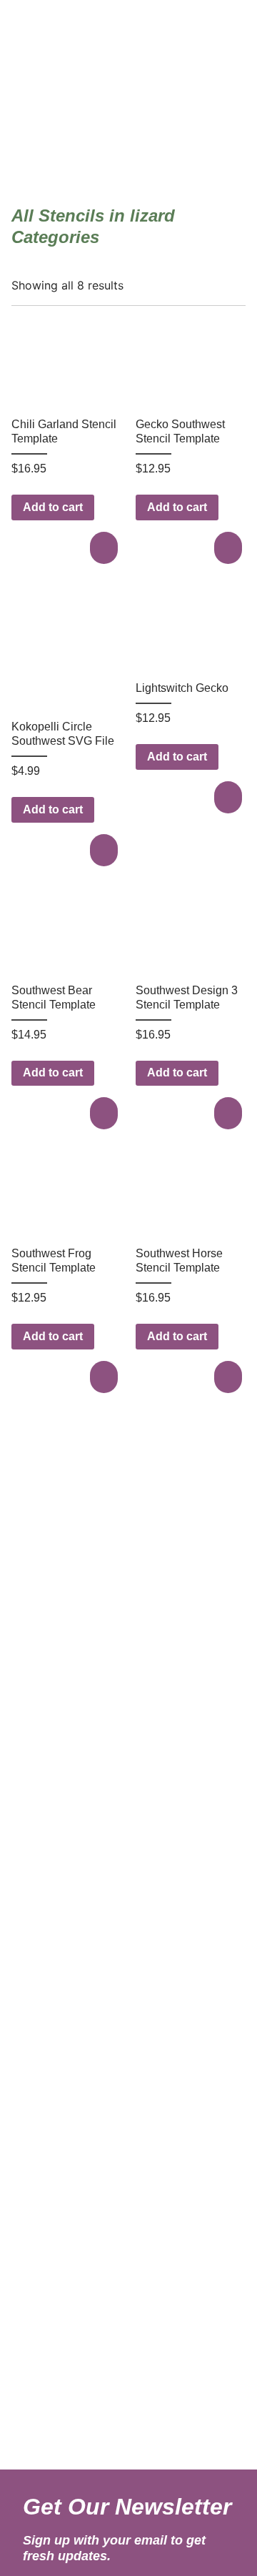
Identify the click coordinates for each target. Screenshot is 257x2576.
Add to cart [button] (53, 507)
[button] (106, 548)
